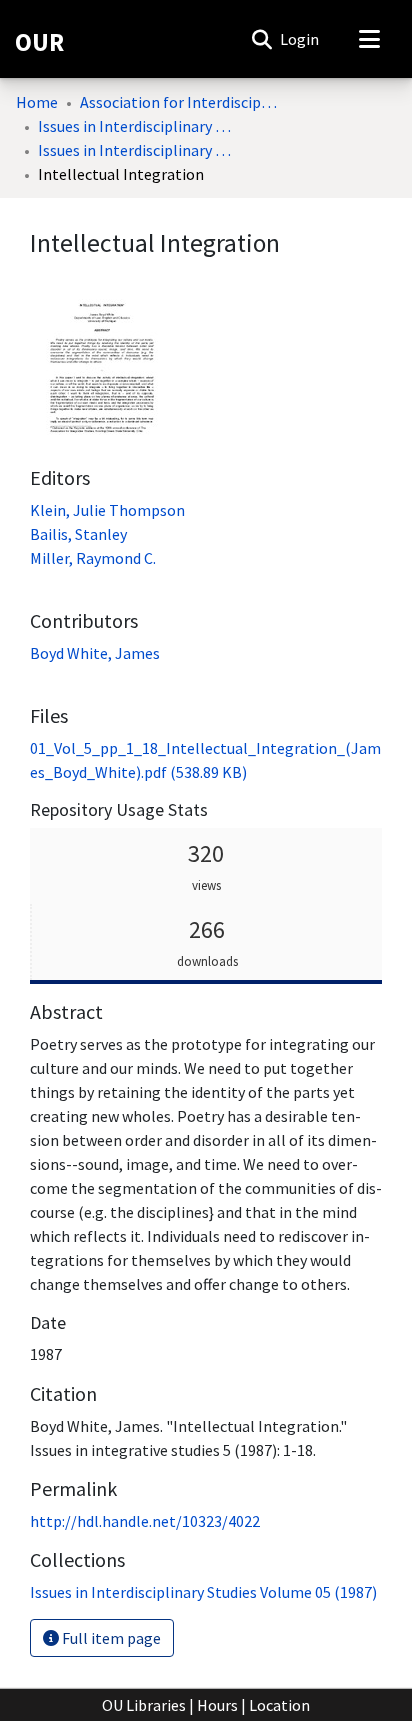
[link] (203, 1592)
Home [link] (37, 102)
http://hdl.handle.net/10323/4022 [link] (145, 1521)
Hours (217, 1705)
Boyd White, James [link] (95, 653)
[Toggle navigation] (369, 39)
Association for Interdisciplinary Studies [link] (180, 102)
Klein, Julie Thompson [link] (107, 510)
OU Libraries (144, 1705)
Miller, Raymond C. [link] (93, 558)
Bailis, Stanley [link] (78, 534)
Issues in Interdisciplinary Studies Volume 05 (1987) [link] (138, 150)
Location (279, 1705)
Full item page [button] (110, 1638)
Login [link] (300, 39)
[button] (261, 39)
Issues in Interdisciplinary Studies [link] (138, 126)
